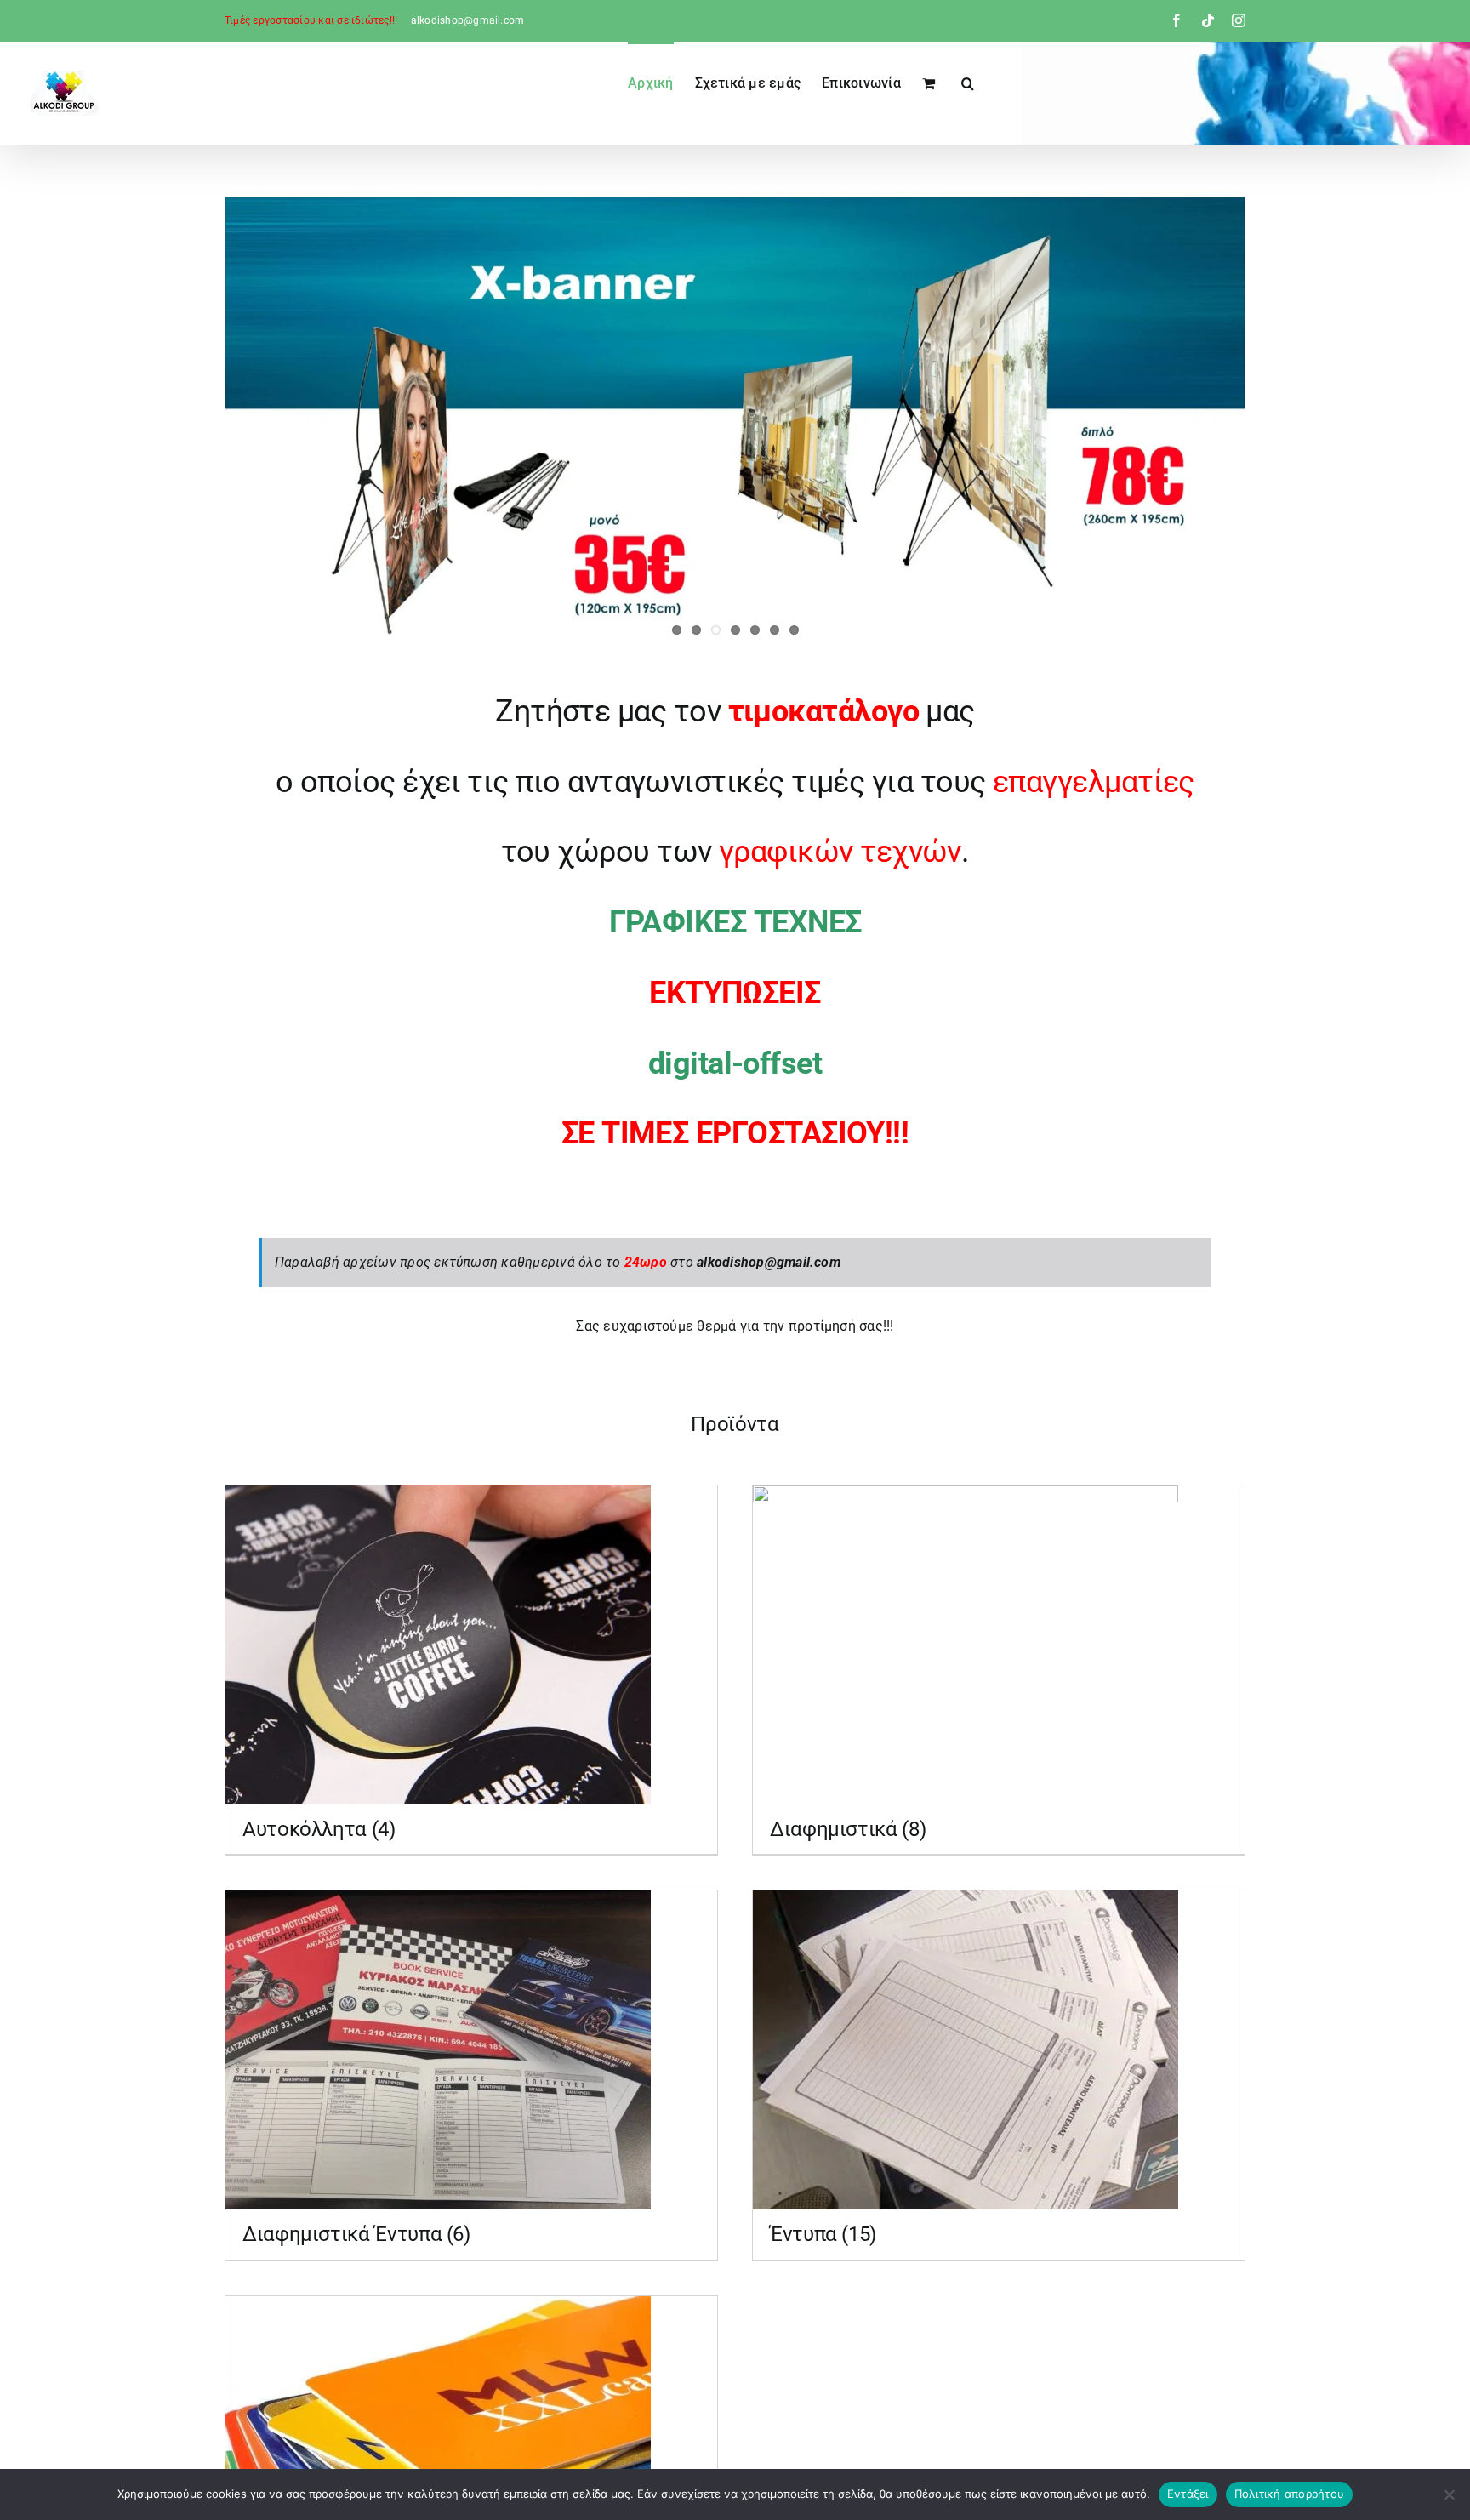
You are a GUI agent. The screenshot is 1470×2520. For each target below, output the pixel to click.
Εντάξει (1188, 2494)
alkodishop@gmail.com (468, 20)
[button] (968, 82)
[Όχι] (1449, 2494)
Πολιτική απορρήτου (1290, 2494)
